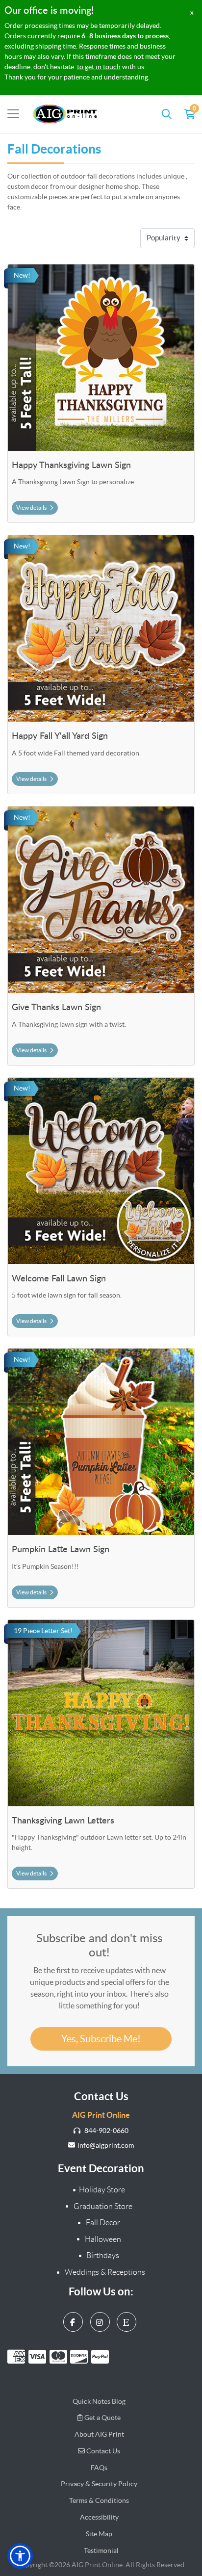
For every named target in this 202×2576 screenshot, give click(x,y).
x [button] (192, 13)
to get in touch (99, 67)
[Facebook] (74, 2320)
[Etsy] (128, 2320)
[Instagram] (101, 2320)
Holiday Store (102, 2190)
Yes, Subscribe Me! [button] (101, 2039)
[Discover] (81, 2357)
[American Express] (18, 2357)
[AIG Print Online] (65, 114)
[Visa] (39, 2357)
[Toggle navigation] (13, 114)
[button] (20, 2556)
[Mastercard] (60, 2357)
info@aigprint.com (106, 2145)
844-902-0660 (106, 2131)
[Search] (167, 114)
